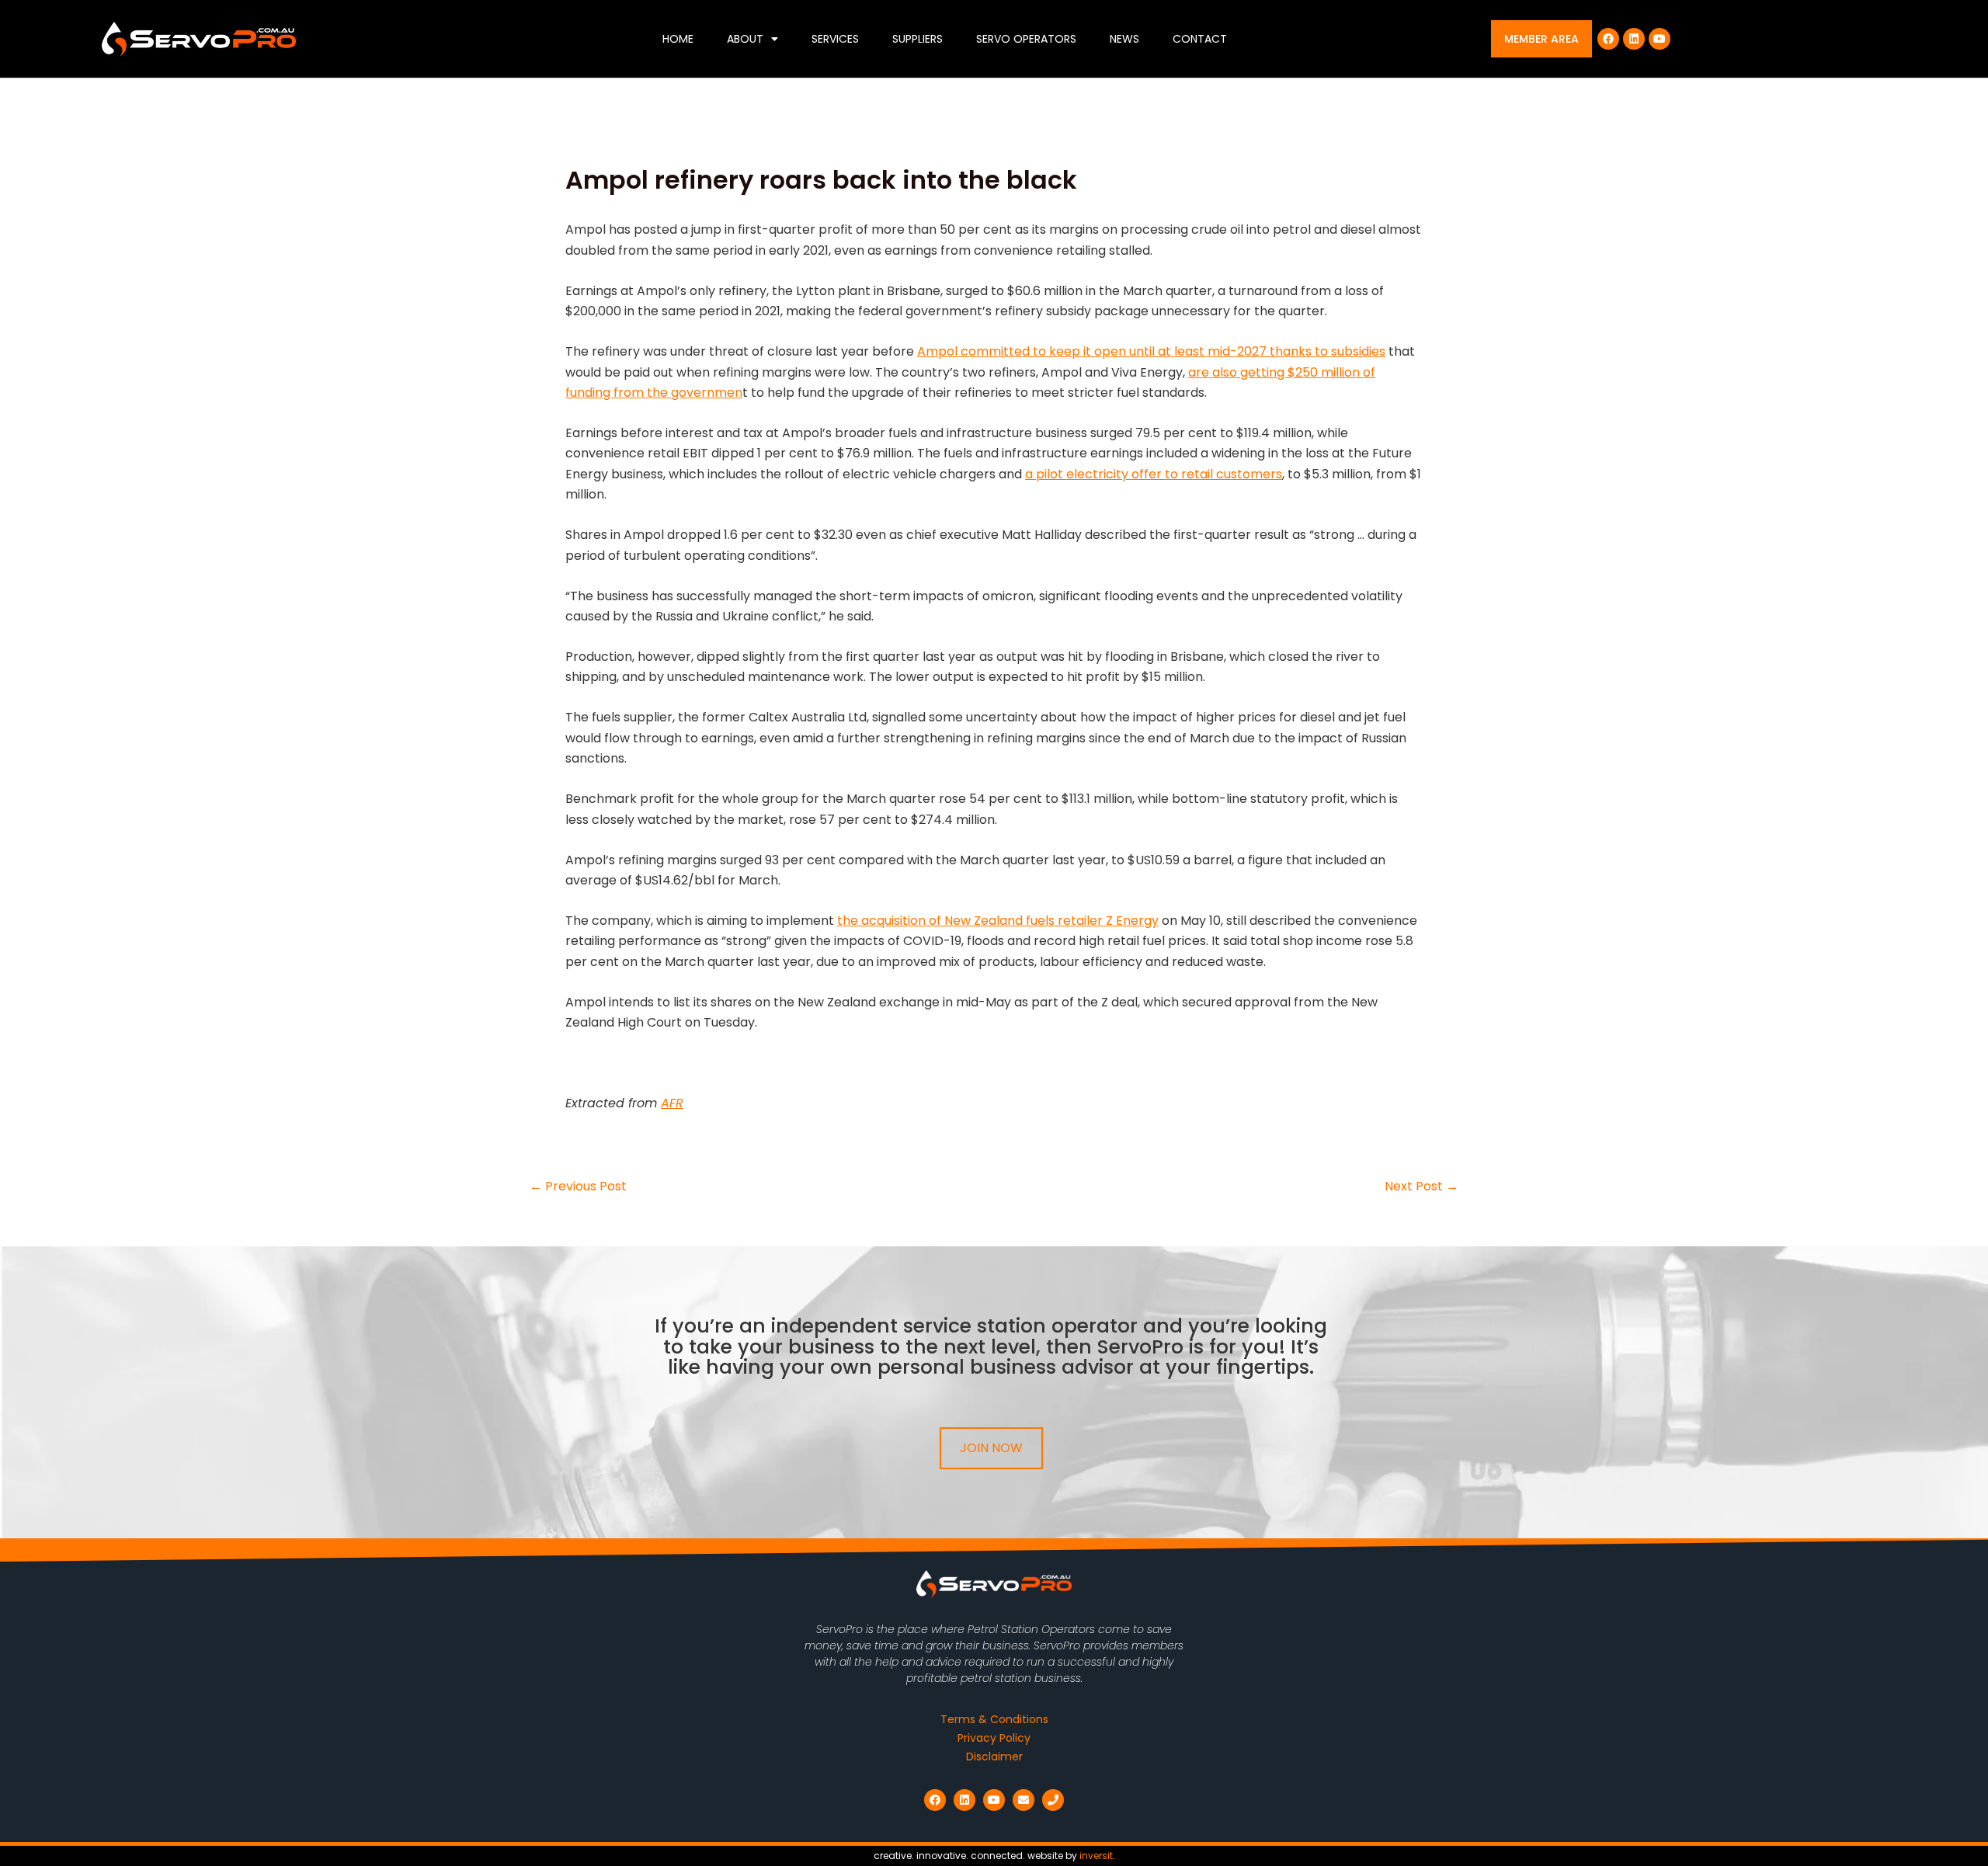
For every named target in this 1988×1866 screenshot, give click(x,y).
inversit (1096, 1856)
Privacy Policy (994, 1738)
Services (835, 39)
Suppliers (918, 39)
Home (678, 39)
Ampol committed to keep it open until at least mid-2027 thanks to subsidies (1151, 351)
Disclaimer (994, 1757)
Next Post (1421, 1187)
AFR (672, 1103)
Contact (1200, 39)
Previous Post (578, 1187)
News (1124, 39)
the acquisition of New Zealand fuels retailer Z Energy (998, 921)
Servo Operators (1026, 39)
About (745, 39)
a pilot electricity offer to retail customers (1154, 474)
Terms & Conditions (994, 1719)
